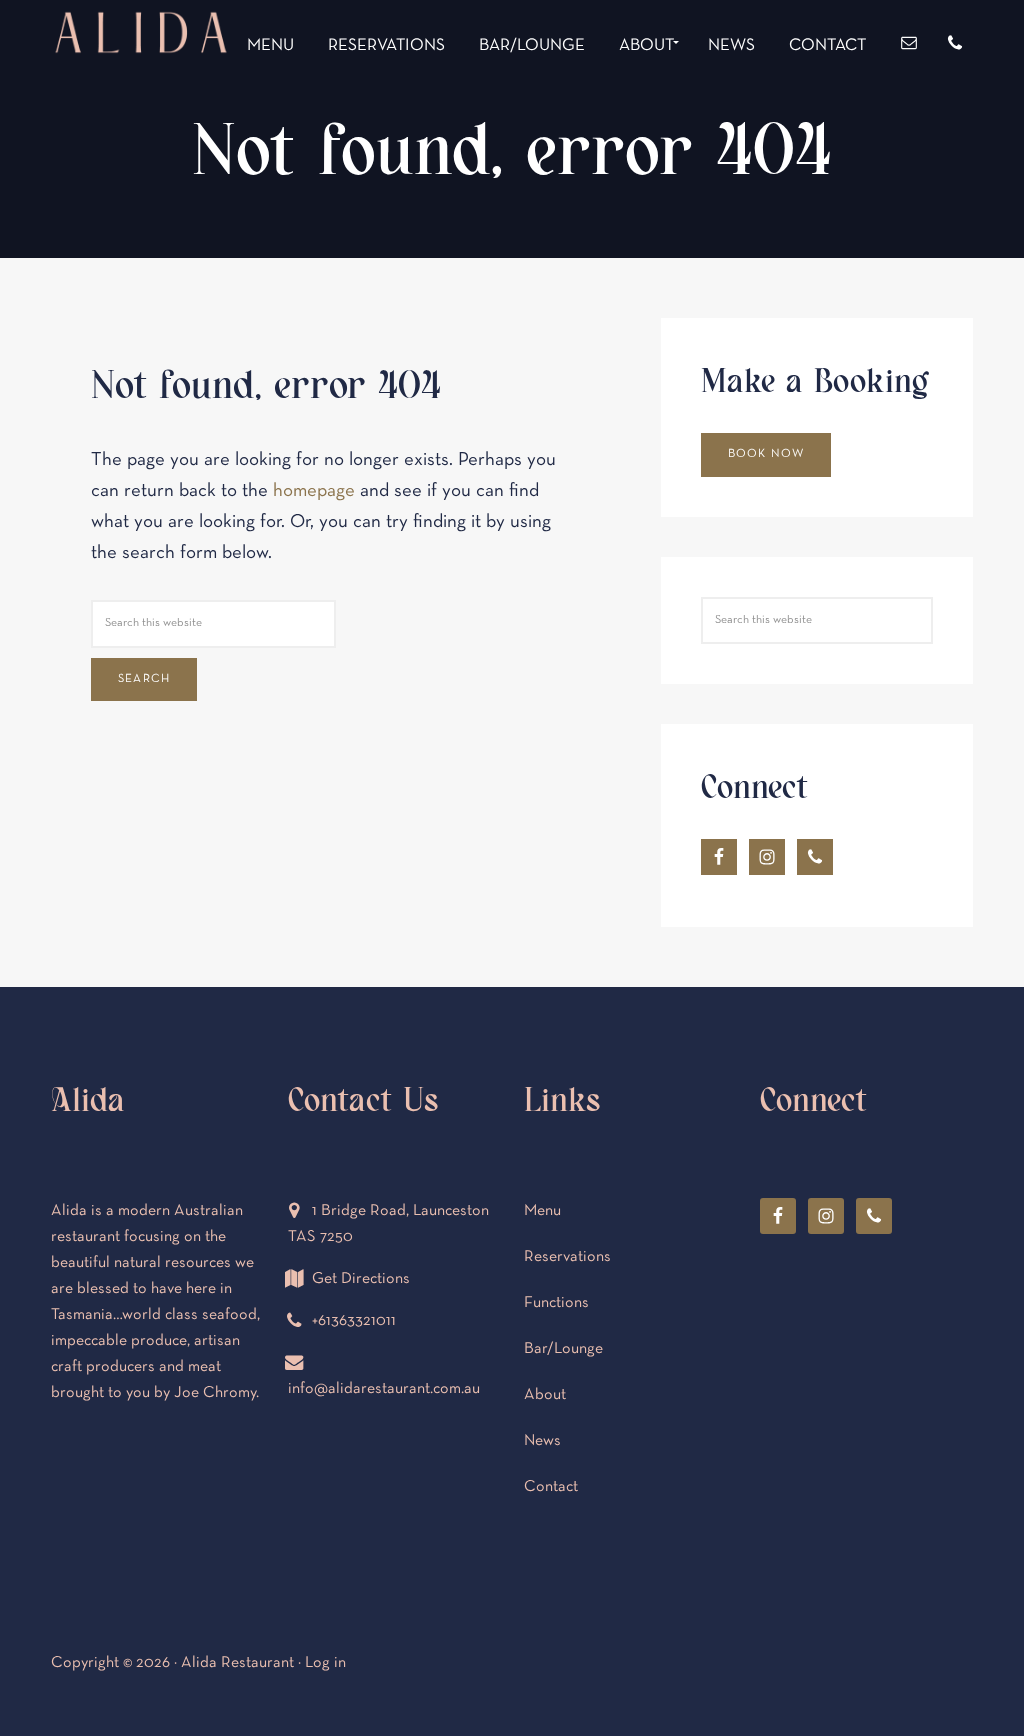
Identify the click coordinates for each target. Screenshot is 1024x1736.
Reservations (567, 1257)
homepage (314, 491)
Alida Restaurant (141, 107)
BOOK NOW (766, 454)
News (542, 1441)
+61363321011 (354, 1321)
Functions (556, 1303)
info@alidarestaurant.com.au (384, 1389)
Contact (551, 1487)
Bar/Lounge (563, 1349)
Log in (325, 1663)
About (545, 1395)
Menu (542, 1211)
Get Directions (361, 1279)
